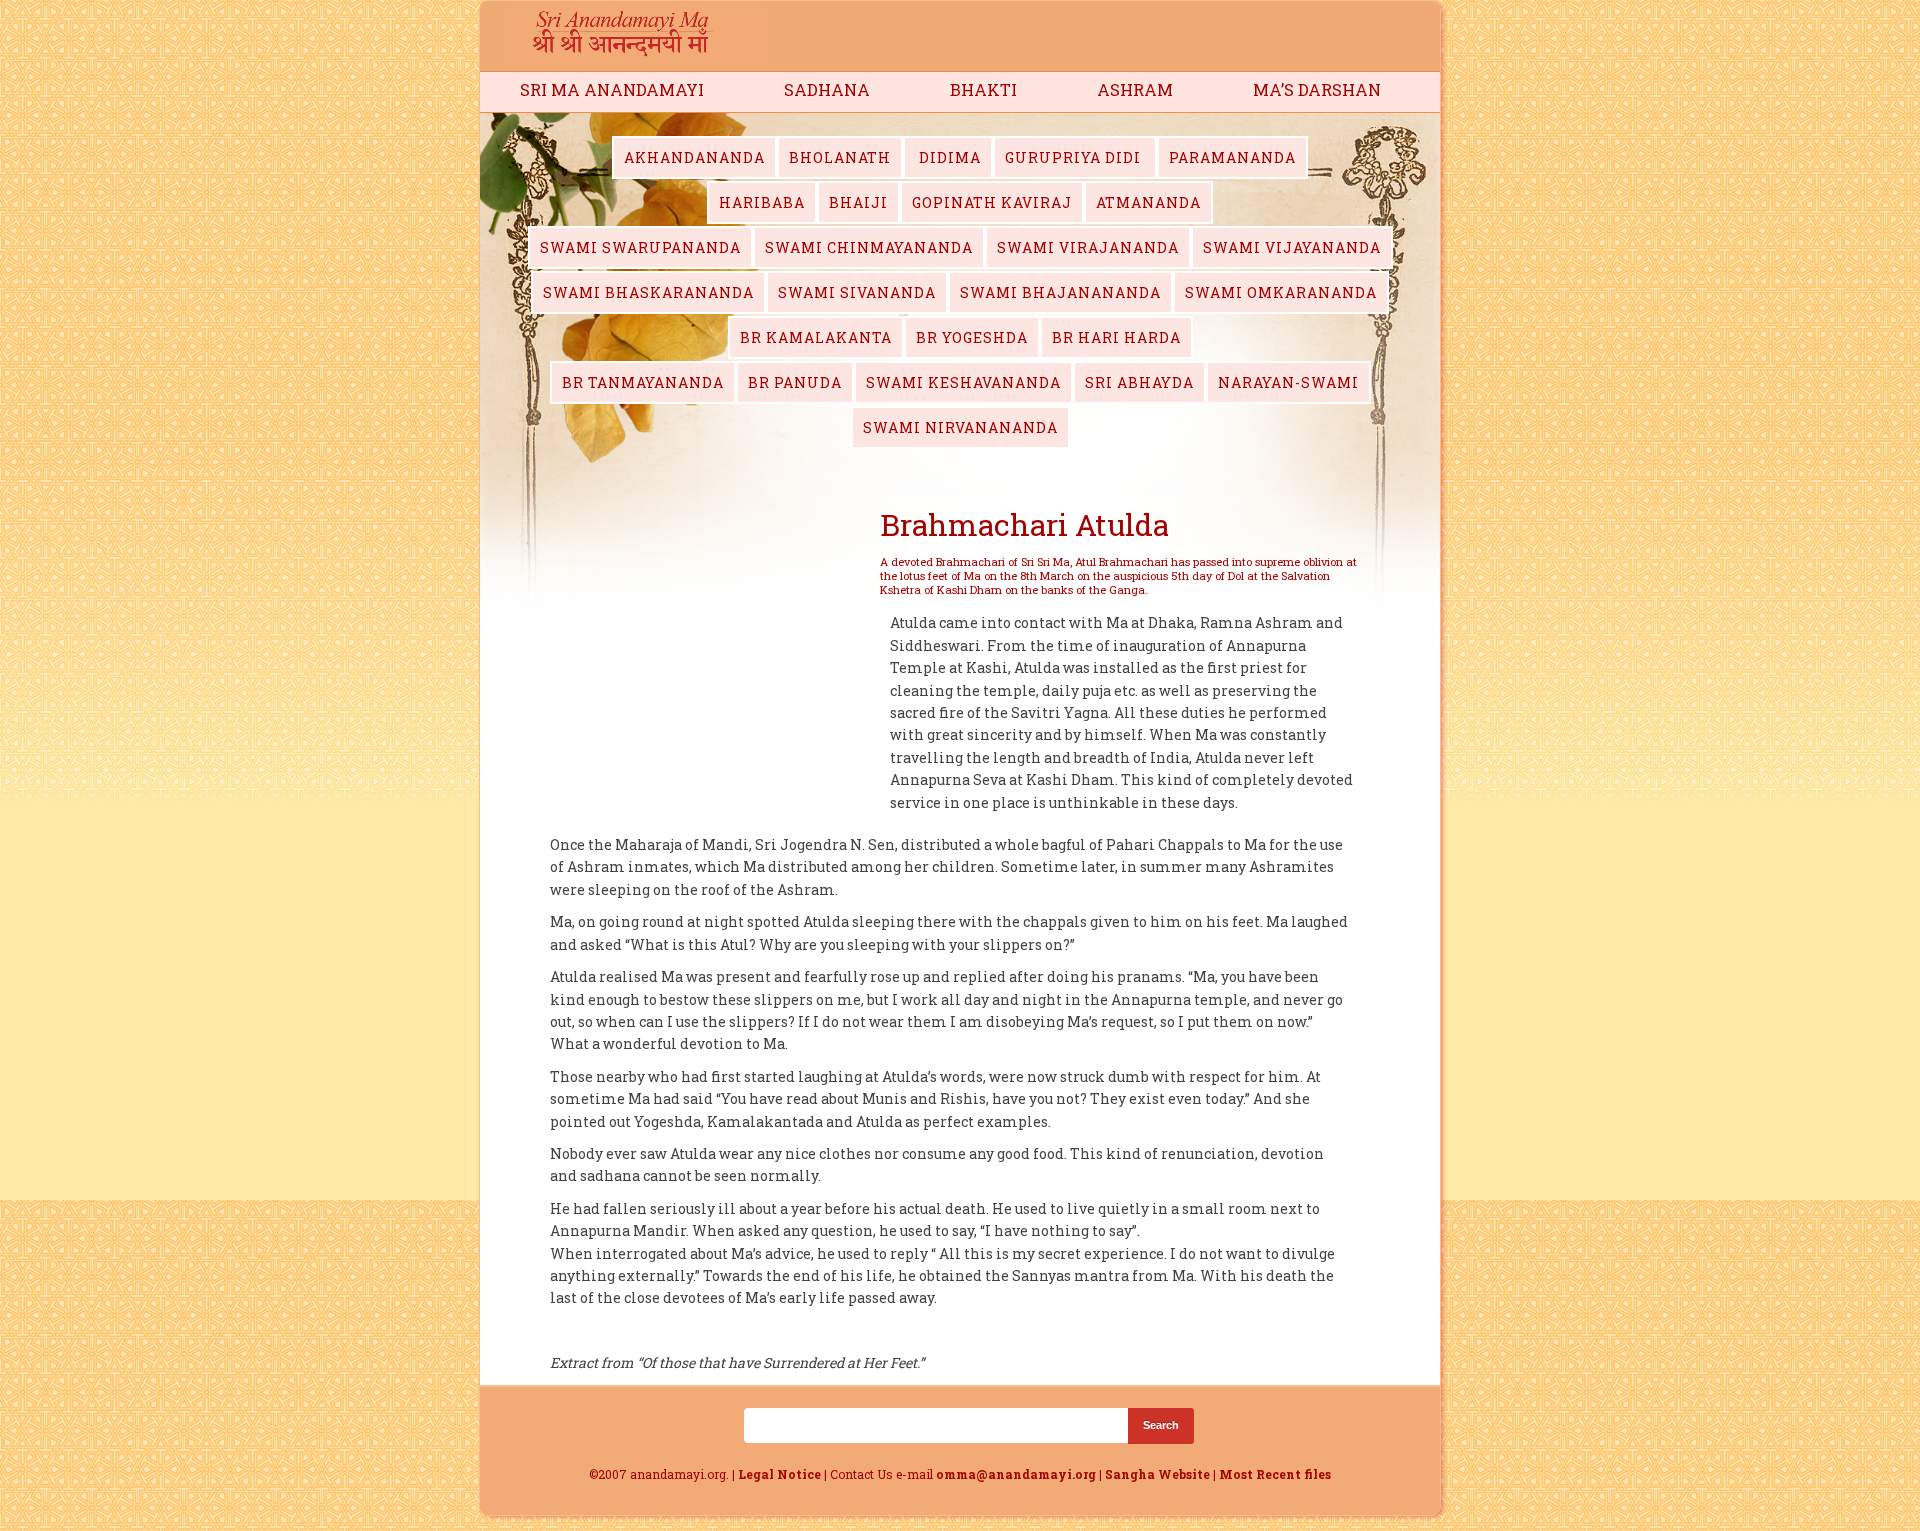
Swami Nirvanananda (960, 427)
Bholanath (840, 157)
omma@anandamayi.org (1017, 1474)
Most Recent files (1275, 1474)
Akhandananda (694, 157)
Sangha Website (1157, 1474)
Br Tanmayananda (643, 382)
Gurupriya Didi (1075, 157)
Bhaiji (858, 202)
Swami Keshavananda (963, 382)
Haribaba (762, 202)
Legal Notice (779, 1474)
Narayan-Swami (1288, 382)
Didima (948, 157)
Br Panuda (795, 382)
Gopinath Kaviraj (992, 202)
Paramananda (1232, 157)
